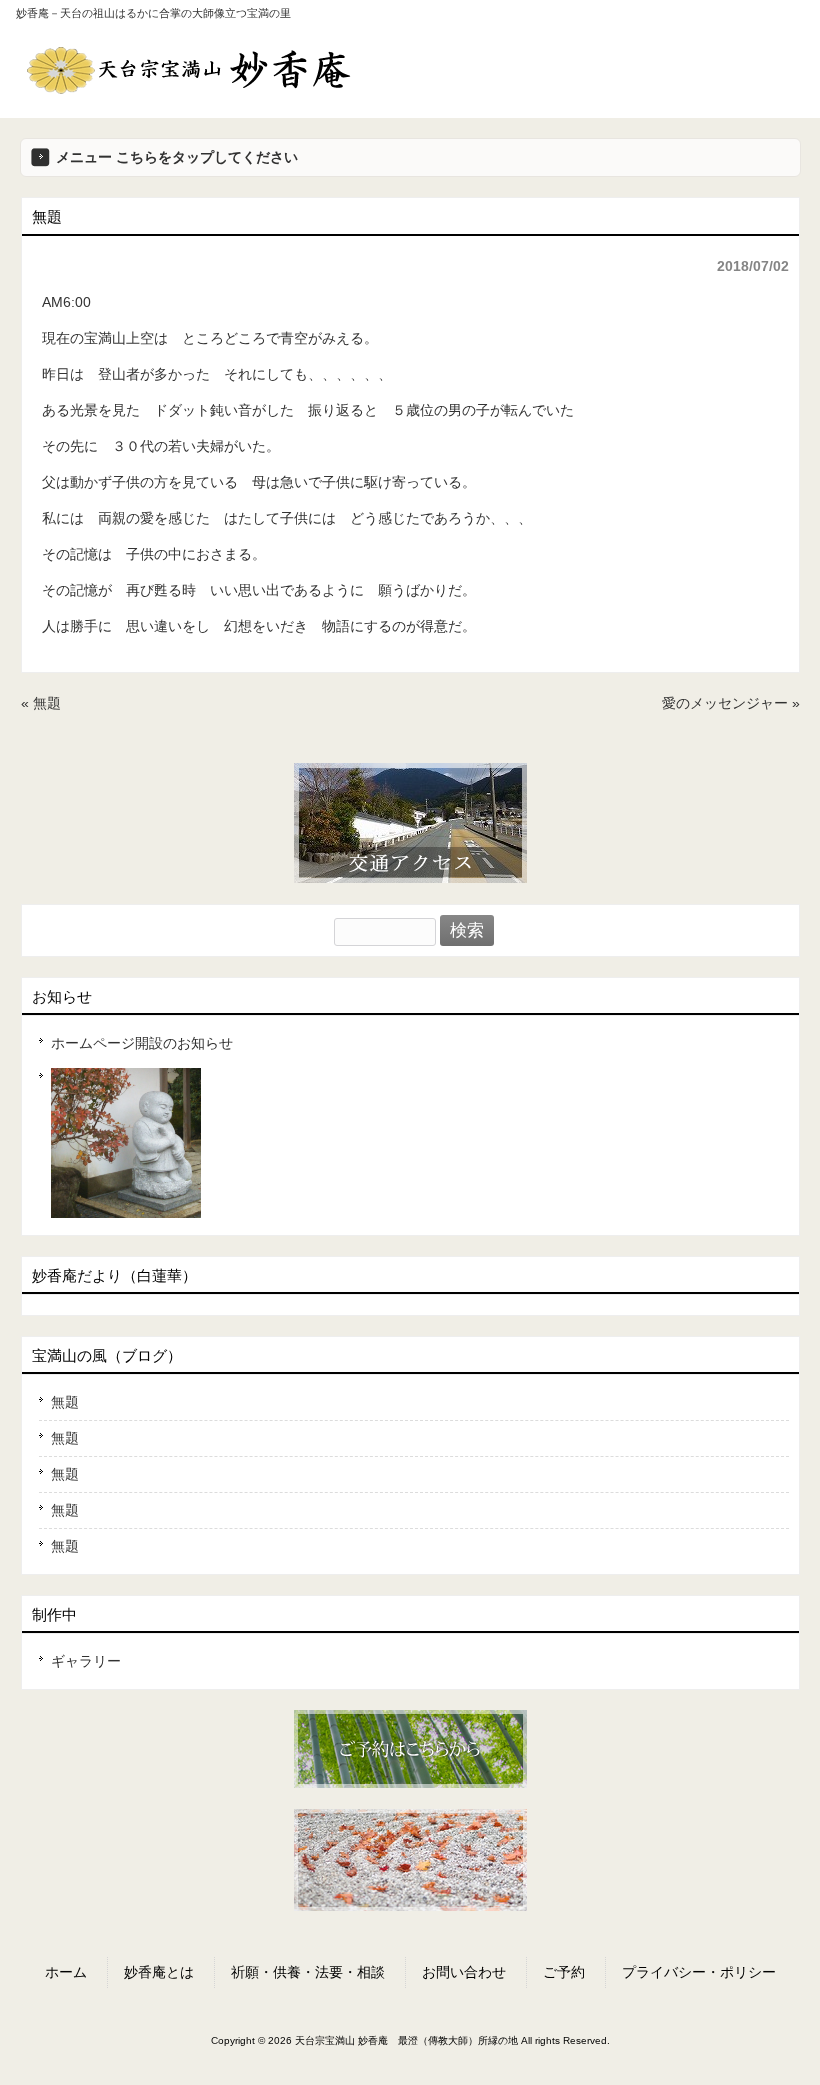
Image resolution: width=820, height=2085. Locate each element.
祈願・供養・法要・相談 (308, 1972)
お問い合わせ (464, 1972)
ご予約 (564, 1972)
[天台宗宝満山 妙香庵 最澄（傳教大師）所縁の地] (189, 86)
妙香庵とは (159, 1972)
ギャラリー (86, 1661)
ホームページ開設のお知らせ (142, 1043)
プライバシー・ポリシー (699, 1972)
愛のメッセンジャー (725, 703)
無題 (47, 703)
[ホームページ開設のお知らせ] (414, 1143)
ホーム (66, 1972)
